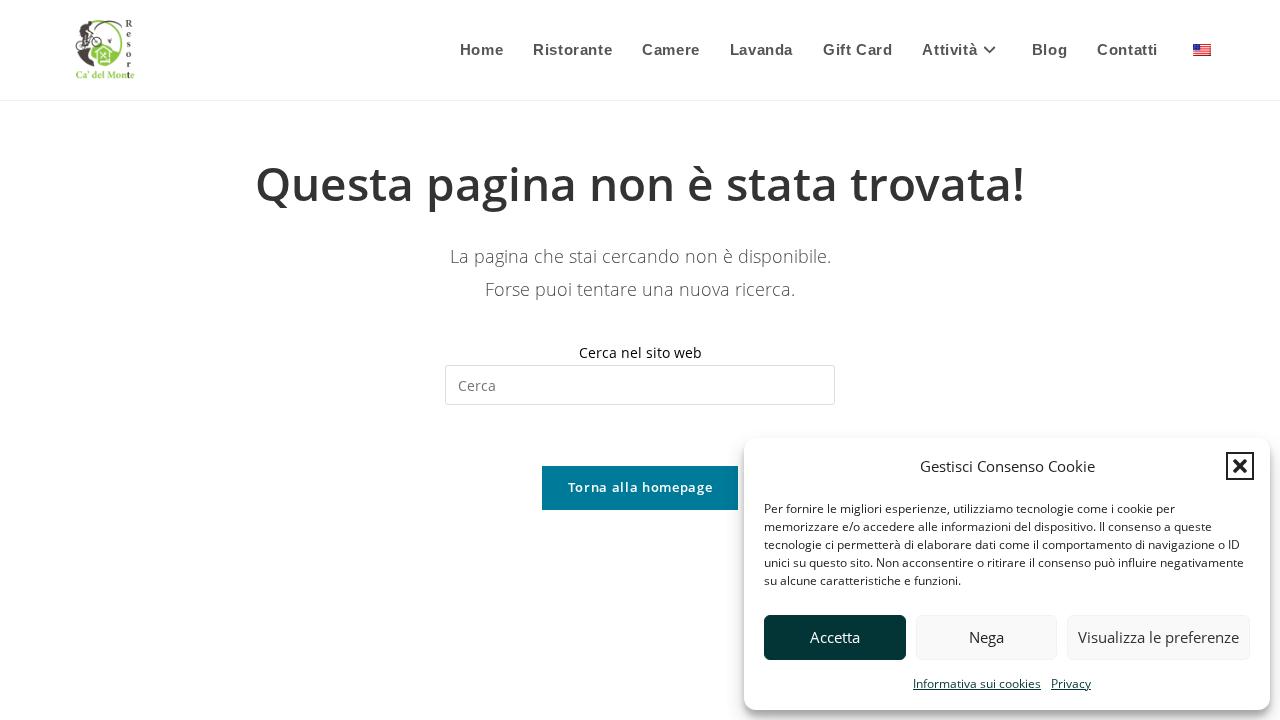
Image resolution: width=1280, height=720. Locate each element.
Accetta (835, 637)
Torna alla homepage (640, 487)
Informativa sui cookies (977, 683)
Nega (986, 637)
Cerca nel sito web (640, 352)
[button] (1240, 466)
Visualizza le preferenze (1158, 637)
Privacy (1071, 683)
